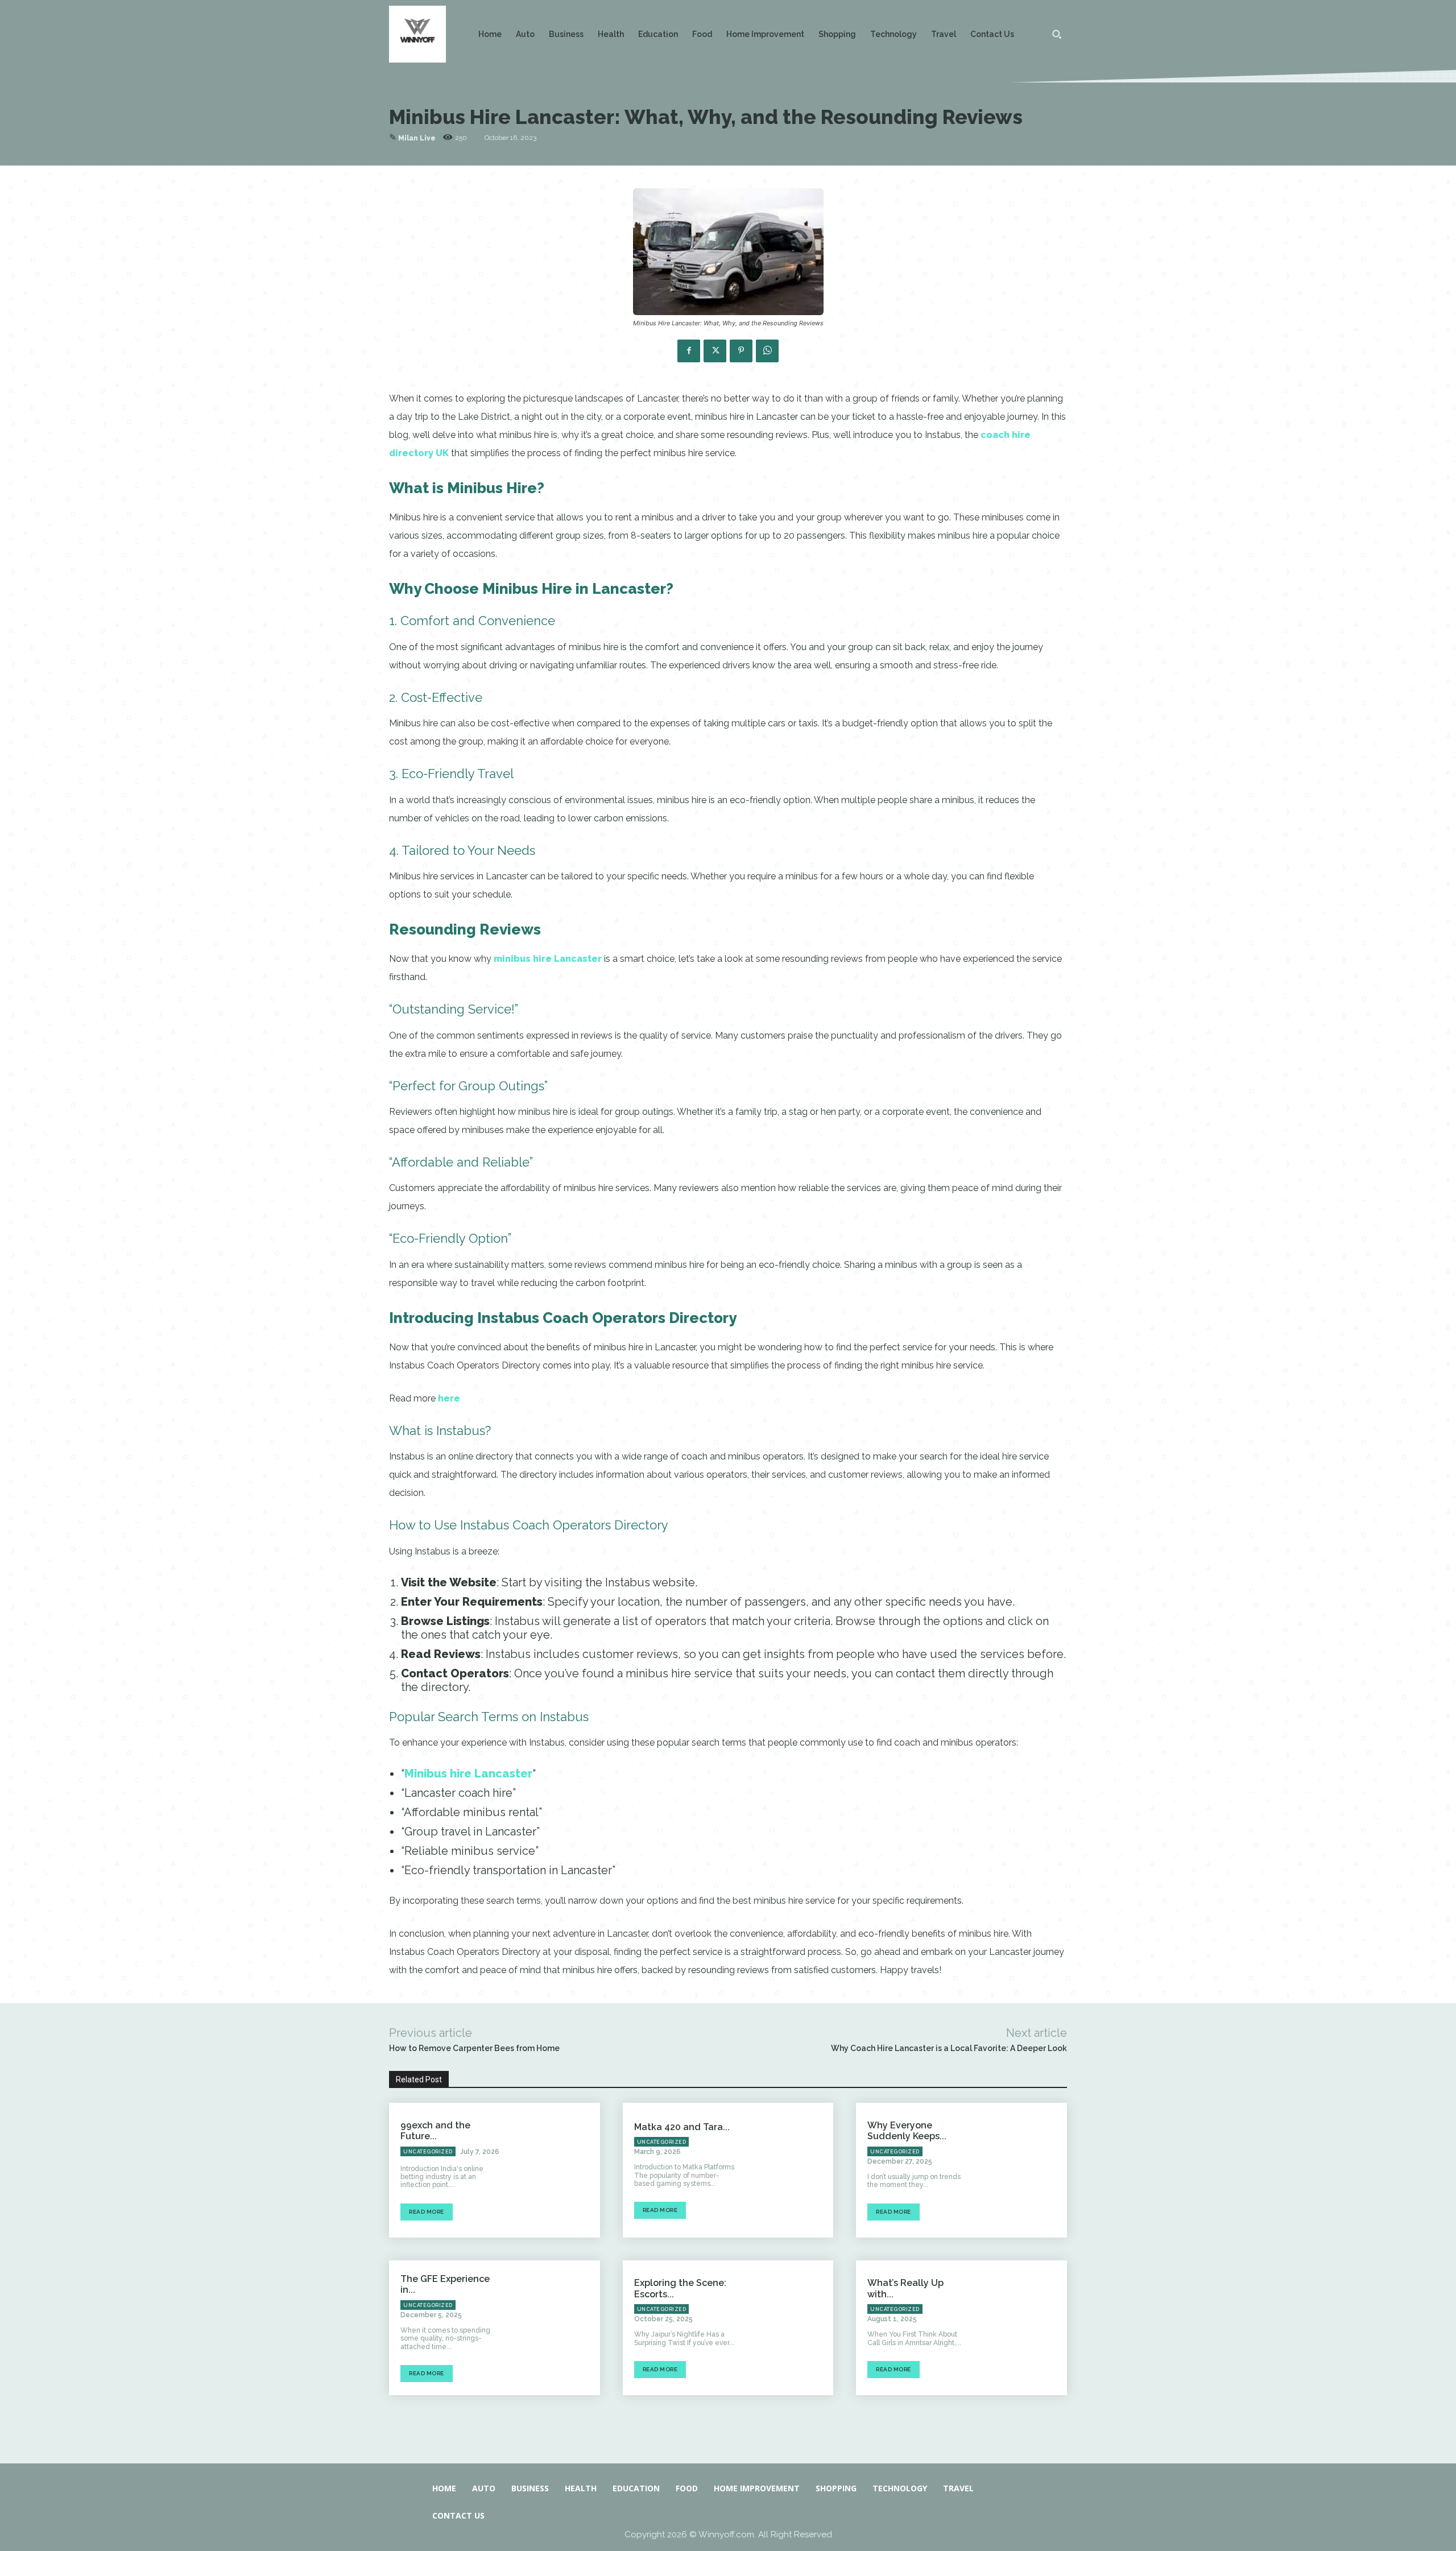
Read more (427, 2212)
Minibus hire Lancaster (468, 1773)
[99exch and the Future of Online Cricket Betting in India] (557, 2170)
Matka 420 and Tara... (682, 2127)
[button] (1057, 34)
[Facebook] (689, 351)
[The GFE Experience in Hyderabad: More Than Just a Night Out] (557, 2328)
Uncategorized (428, 2152)
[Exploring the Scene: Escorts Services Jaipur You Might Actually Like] (791, 2328)
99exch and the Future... (435, 2131)
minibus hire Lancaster (548, 959)
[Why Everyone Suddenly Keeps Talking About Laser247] (1025, 2170)
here (449, 1398)
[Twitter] (715, 351)
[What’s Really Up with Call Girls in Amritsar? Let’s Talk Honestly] (1025, 2328)
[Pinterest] (741, 351)
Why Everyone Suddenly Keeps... (907, 2131)
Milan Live (417, 138)
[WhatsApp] (767, 351)
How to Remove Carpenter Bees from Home (474, 2048)
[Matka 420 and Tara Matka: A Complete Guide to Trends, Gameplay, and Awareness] (791, 2170)
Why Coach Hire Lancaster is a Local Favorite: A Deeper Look (949, 2048)
